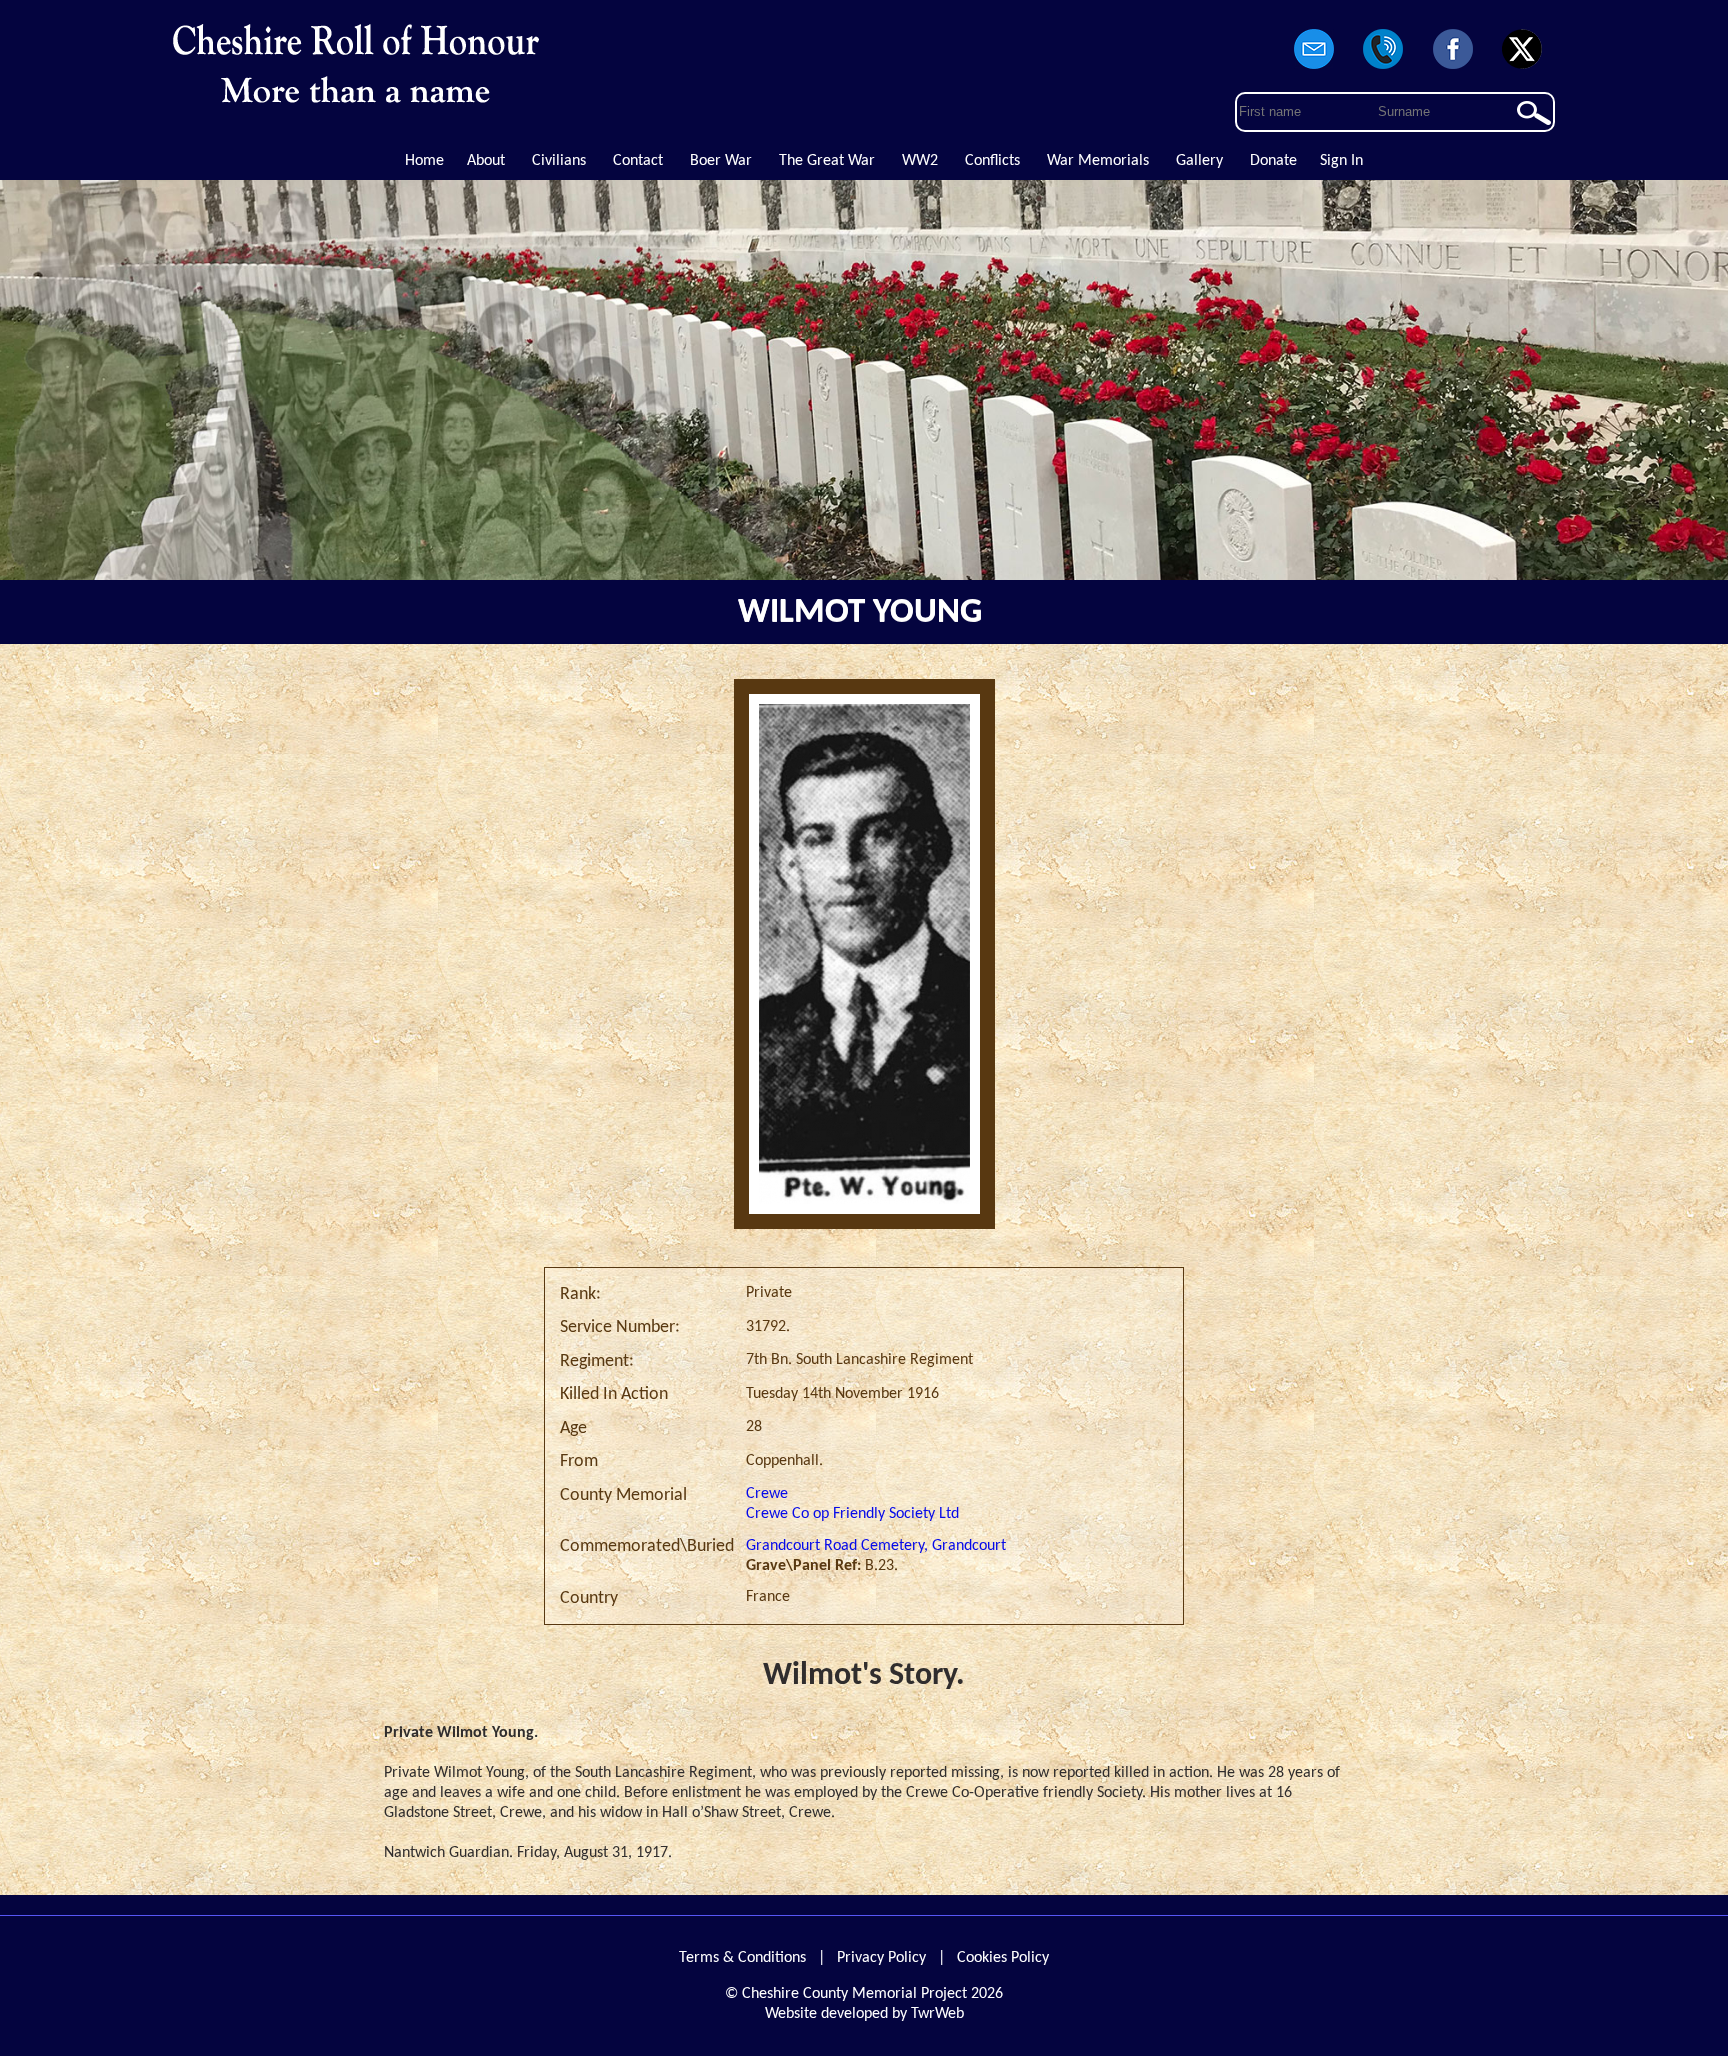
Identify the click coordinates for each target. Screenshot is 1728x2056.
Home (424, 161)
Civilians (559, 161)
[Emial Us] (1314, 70)
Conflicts (992, 161)
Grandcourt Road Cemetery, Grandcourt (876, 1546)
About (486, 161)
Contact (638, 161)
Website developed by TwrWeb (864, 2014)
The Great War (827, 161)
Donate (1273, 161)
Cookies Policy (1003, 1958)
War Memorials (1098, 161)
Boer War (721, 161)
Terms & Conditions (742, 1958)
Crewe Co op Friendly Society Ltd (852, 1514)
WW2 (920, 161)
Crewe (767, 1494)
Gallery (1199, 161)
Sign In (1341, 161)
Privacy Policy (881, 1958)
